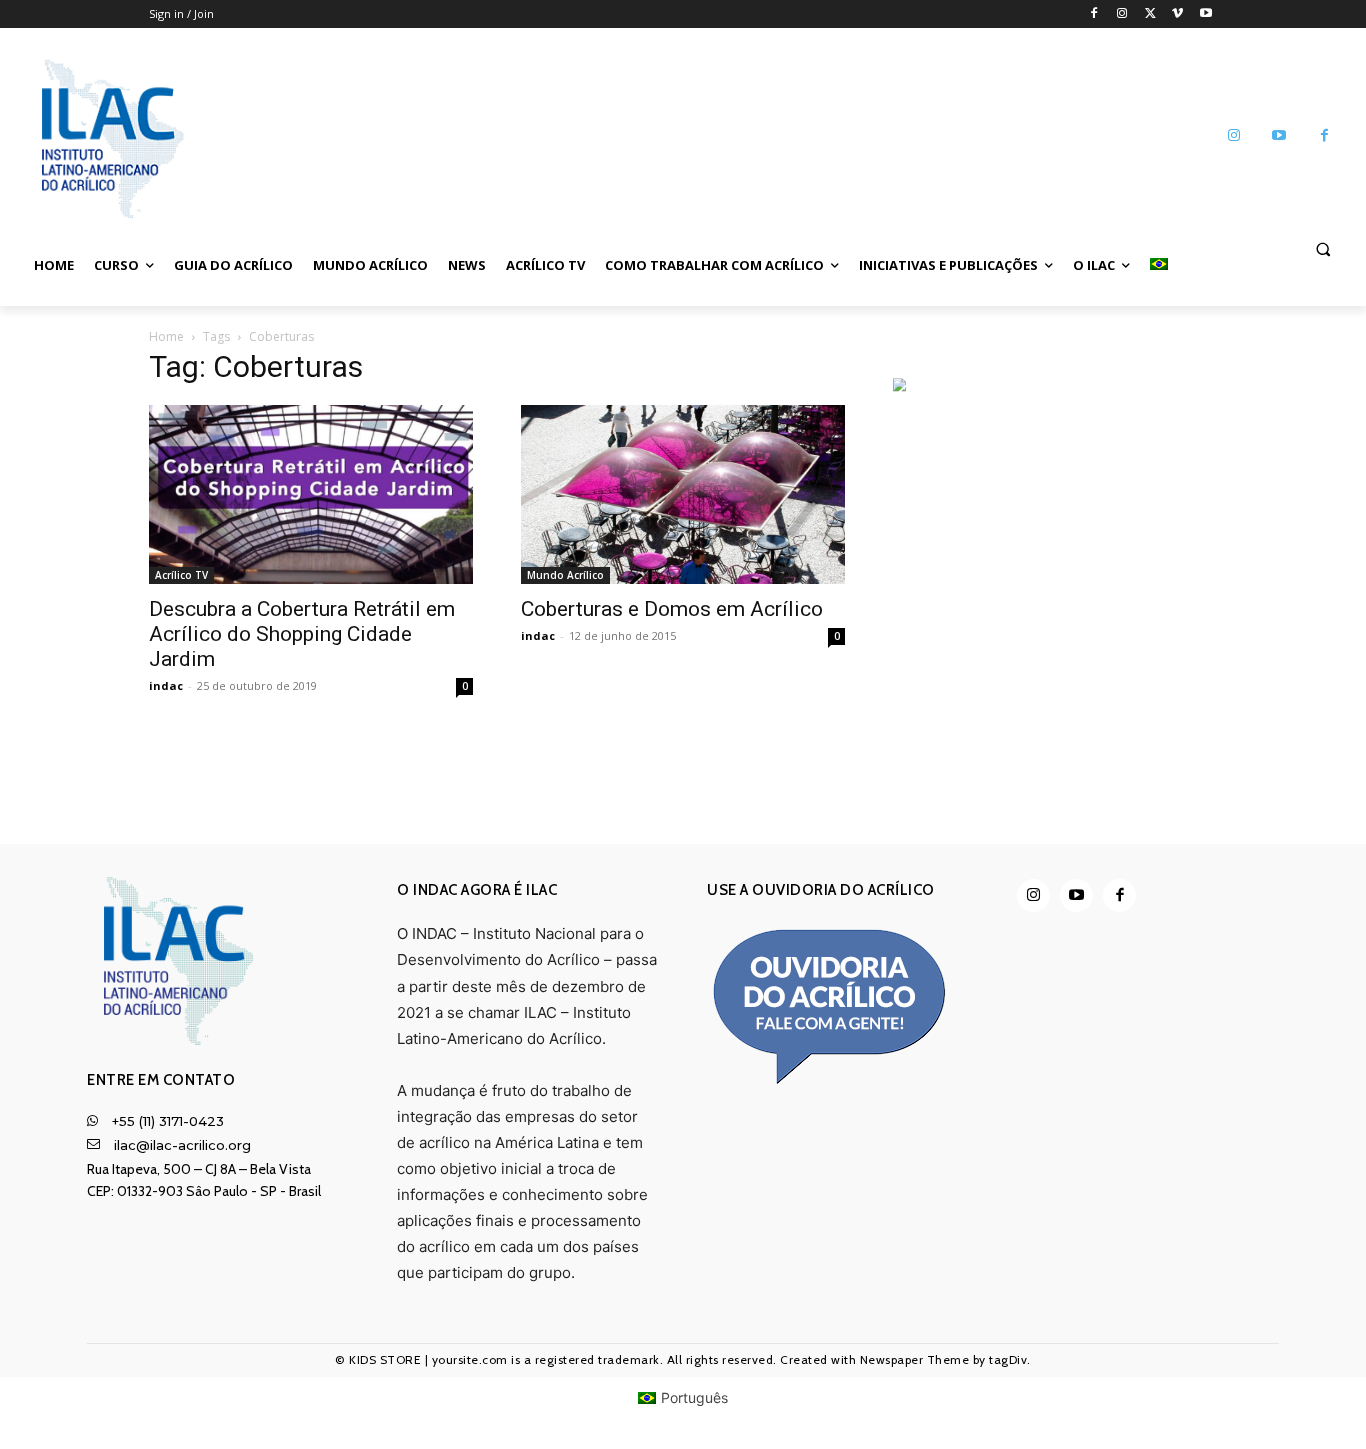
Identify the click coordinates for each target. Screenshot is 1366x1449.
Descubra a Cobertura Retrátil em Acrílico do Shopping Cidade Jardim (302, 634)
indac (166, 685)
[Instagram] (1122, 14)
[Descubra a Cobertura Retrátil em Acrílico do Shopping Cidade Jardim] (311, 494)
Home (166, 336)
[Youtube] (1205, 14)
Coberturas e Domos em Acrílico (672, 609)
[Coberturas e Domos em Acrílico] (683, 494)
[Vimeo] (1177, 14)
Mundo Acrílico (565, 575)
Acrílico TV (181, 575)
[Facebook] (1094, 14)
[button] (1323, 248)
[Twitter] (1150, 14)
